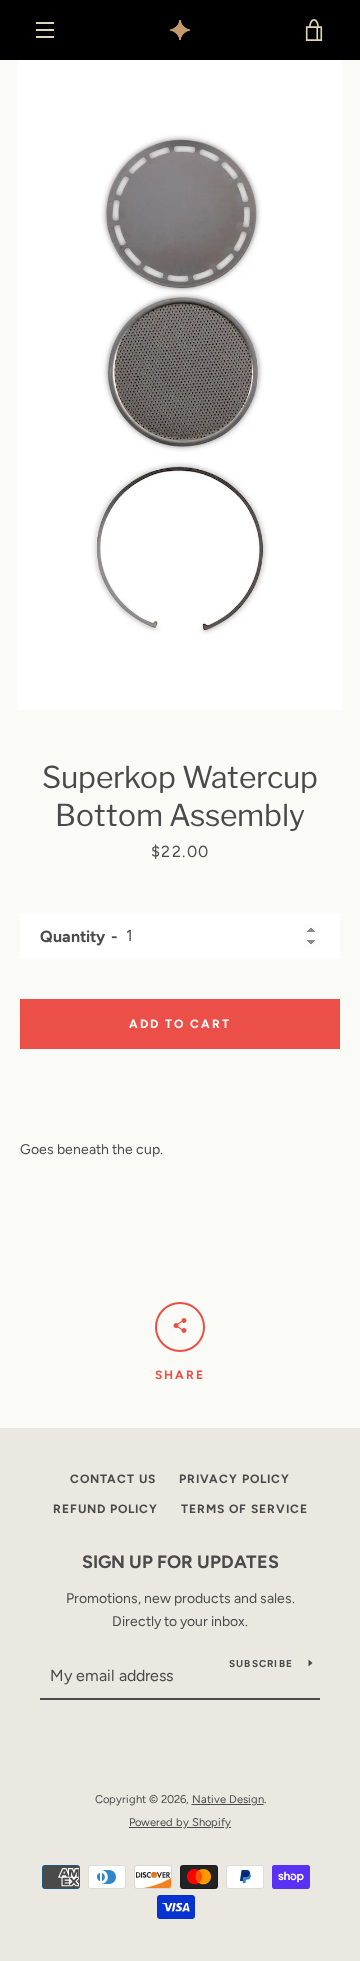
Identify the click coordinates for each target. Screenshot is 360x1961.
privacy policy (234, 1479)
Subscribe (261, 1663)
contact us (113, 1479)
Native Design (228, 1799)
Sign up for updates (180, 1562)
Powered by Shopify (180, 1822)
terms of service (244, 1509)
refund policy (105, 1509)
